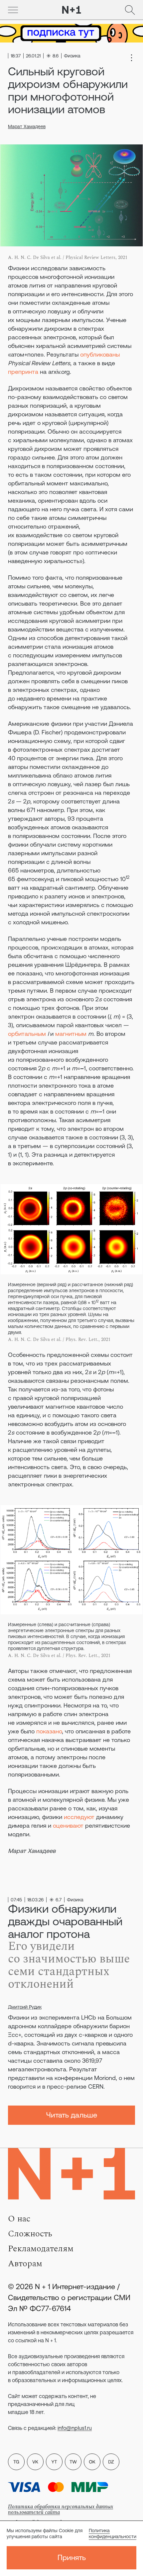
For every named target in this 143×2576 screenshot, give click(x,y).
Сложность (30, 2234)
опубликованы (100, 354)
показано (49, 1731)
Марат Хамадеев (27, 126)
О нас (19, 2219)
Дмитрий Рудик (25, 2007)
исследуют (79, 1817)
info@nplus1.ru (75, 2428)
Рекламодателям (41, 2249)
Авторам (25, 2264)
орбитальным (27, 1034)
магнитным (71, 1034)
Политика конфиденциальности (113, 2534)
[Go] (13, 10)
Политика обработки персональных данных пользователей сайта (61, 2509)
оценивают (68, 1826)
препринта (23, 372)
